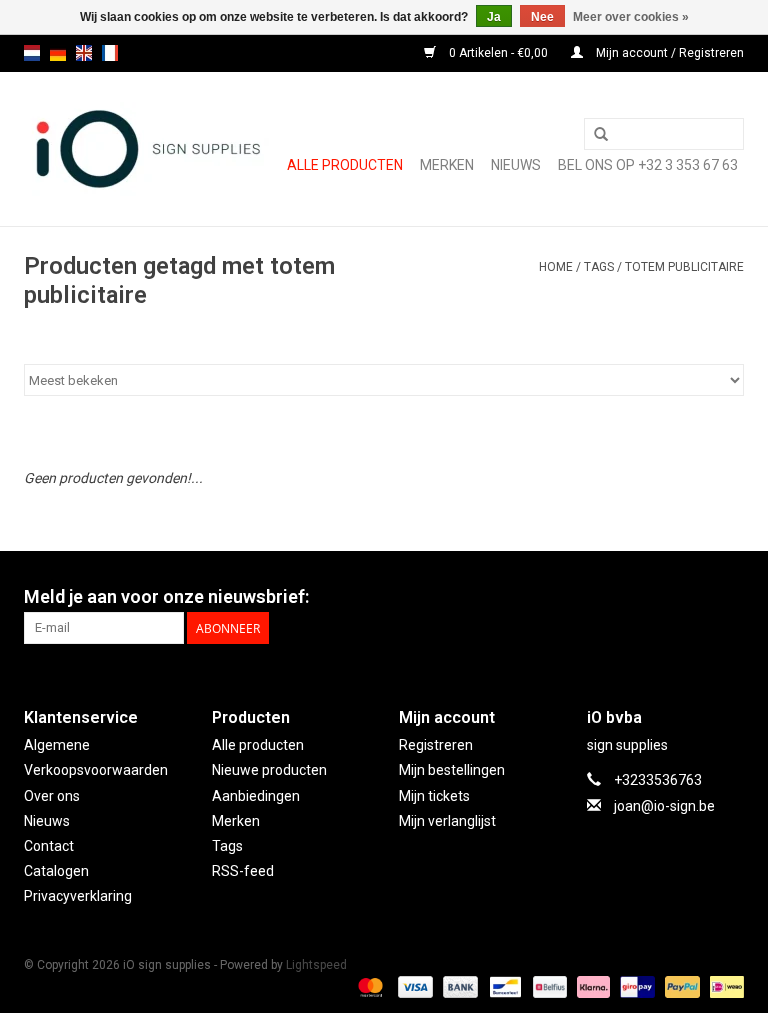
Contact (49, 846)
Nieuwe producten (269, 770)
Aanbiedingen (256, 796)
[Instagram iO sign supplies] (728, 597)
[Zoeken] (601, 135)
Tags (599, 267)
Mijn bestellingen (452, 770)
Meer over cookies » (631, 17)
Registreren (436, 745)
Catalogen (56, 871)
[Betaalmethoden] (368, 986)
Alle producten (345, 165)
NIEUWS (516, 165)
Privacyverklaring (78, 896)
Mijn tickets (434, 796)
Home (556, 267)
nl (32, 53)
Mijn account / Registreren (668, 53)
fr (110, 53)
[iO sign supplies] (146, 149)
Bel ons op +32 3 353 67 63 (648, 165)
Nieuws (47, 821)
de (58, 53)
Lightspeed (316, 965)
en (84, 53)
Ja (494, 17)
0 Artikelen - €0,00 (498, 53)
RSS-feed (243, 871)
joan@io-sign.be (664, 806)
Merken (447, 165)
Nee (542, 17)
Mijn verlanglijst (447, 821)
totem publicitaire (684, 267)
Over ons (52, 796)
